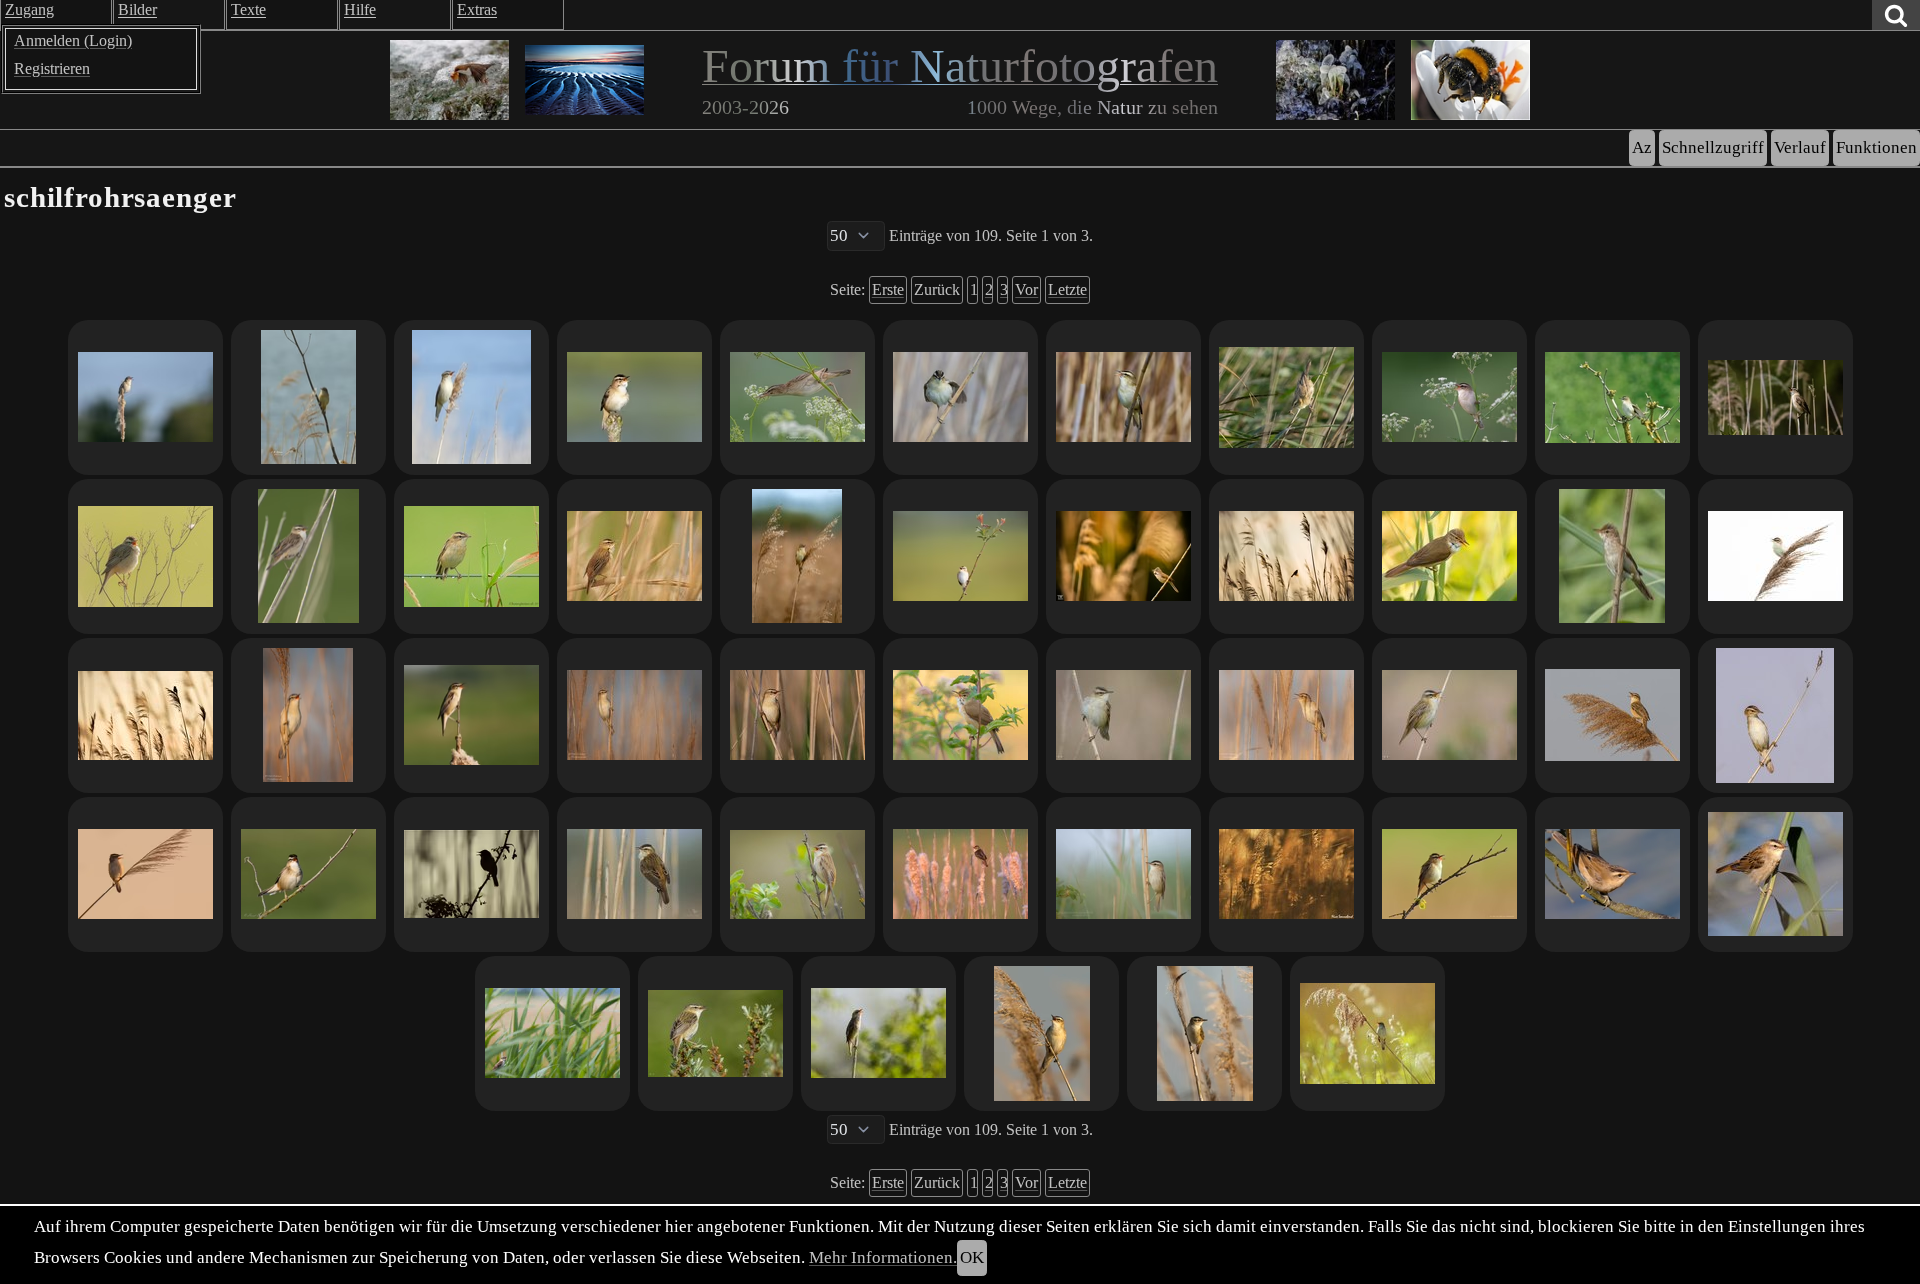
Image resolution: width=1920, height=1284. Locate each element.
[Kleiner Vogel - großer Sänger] (1367, 1033)
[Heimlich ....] (1123, 715)
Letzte (1067, 289)
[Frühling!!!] (878, 1033)
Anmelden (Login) (73, 40)
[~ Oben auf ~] (145, 715)
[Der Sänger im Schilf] (634, 556)
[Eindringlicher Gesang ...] (1449, 715)
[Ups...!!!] (1775, 715)
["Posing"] (960, 397)
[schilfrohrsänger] (960, 874)
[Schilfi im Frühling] (634, 874)
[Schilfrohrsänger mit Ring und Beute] (1286, 397)
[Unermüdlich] (1612, 715)
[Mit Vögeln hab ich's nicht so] (308, 397)
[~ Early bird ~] (1286, 556)
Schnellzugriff (1713, 147)
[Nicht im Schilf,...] (308, 874)
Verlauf (1800, 147)
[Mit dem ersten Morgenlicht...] (1204, 1033)
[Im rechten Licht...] (145, 397)
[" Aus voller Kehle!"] (1123, 397)
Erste (888, 289)
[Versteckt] (1286, 874)
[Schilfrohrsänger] (471, 397)
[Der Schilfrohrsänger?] (1612, 397)
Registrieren (52, 68)
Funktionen (1876, 147)
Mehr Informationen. (883, 1257)
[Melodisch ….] (715, 1033)
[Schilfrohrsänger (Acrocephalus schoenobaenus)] (1041, 1033)
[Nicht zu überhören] (308, 556)
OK (972, 1257)
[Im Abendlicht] (1123, 556)
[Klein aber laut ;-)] (797, 874)
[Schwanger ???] (797, 556)
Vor (1026, 289)
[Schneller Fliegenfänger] (797, 397)
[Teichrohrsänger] (1449, 556)
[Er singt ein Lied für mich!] (1449, 874)
